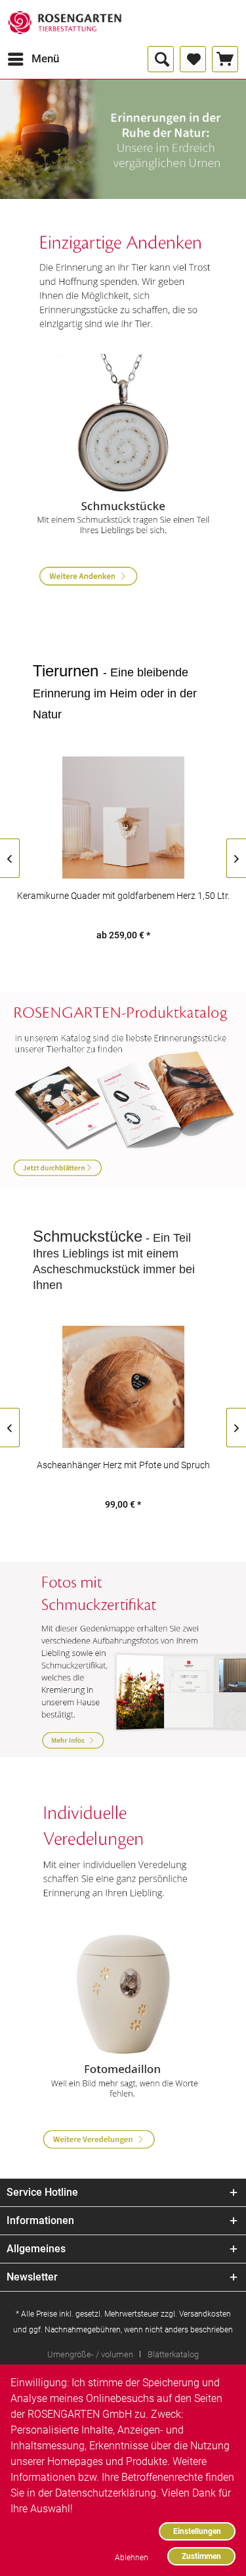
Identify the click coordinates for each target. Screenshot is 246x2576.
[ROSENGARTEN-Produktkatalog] (123, 1091)
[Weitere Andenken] (123, 284)
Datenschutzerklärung (106, 2493)
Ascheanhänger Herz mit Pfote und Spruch (123, 1465)
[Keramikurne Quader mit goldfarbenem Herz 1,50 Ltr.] (123, 818)
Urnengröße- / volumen (90, 2354)
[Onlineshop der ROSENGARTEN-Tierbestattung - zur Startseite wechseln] (65, 23)
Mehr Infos (123, 1660)
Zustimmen (201, 2556)
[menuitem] (33, 59)
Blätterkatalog (173, 2354)
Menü (45, 58)
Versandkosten (205, 2314)
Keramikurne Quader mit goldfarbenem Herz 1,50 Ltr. (123, 896)
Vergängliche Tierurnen (123, 139)
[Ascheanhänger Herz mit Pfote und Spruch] (123, 1387)
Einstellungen (197, 2531)
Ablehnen (132, 2557)
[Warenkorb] (225, 59)
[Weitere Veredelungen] (123, 1852)
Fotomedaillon (123, 2014)
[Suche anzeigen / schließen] (161, 59)
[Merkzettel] (193, 59)
